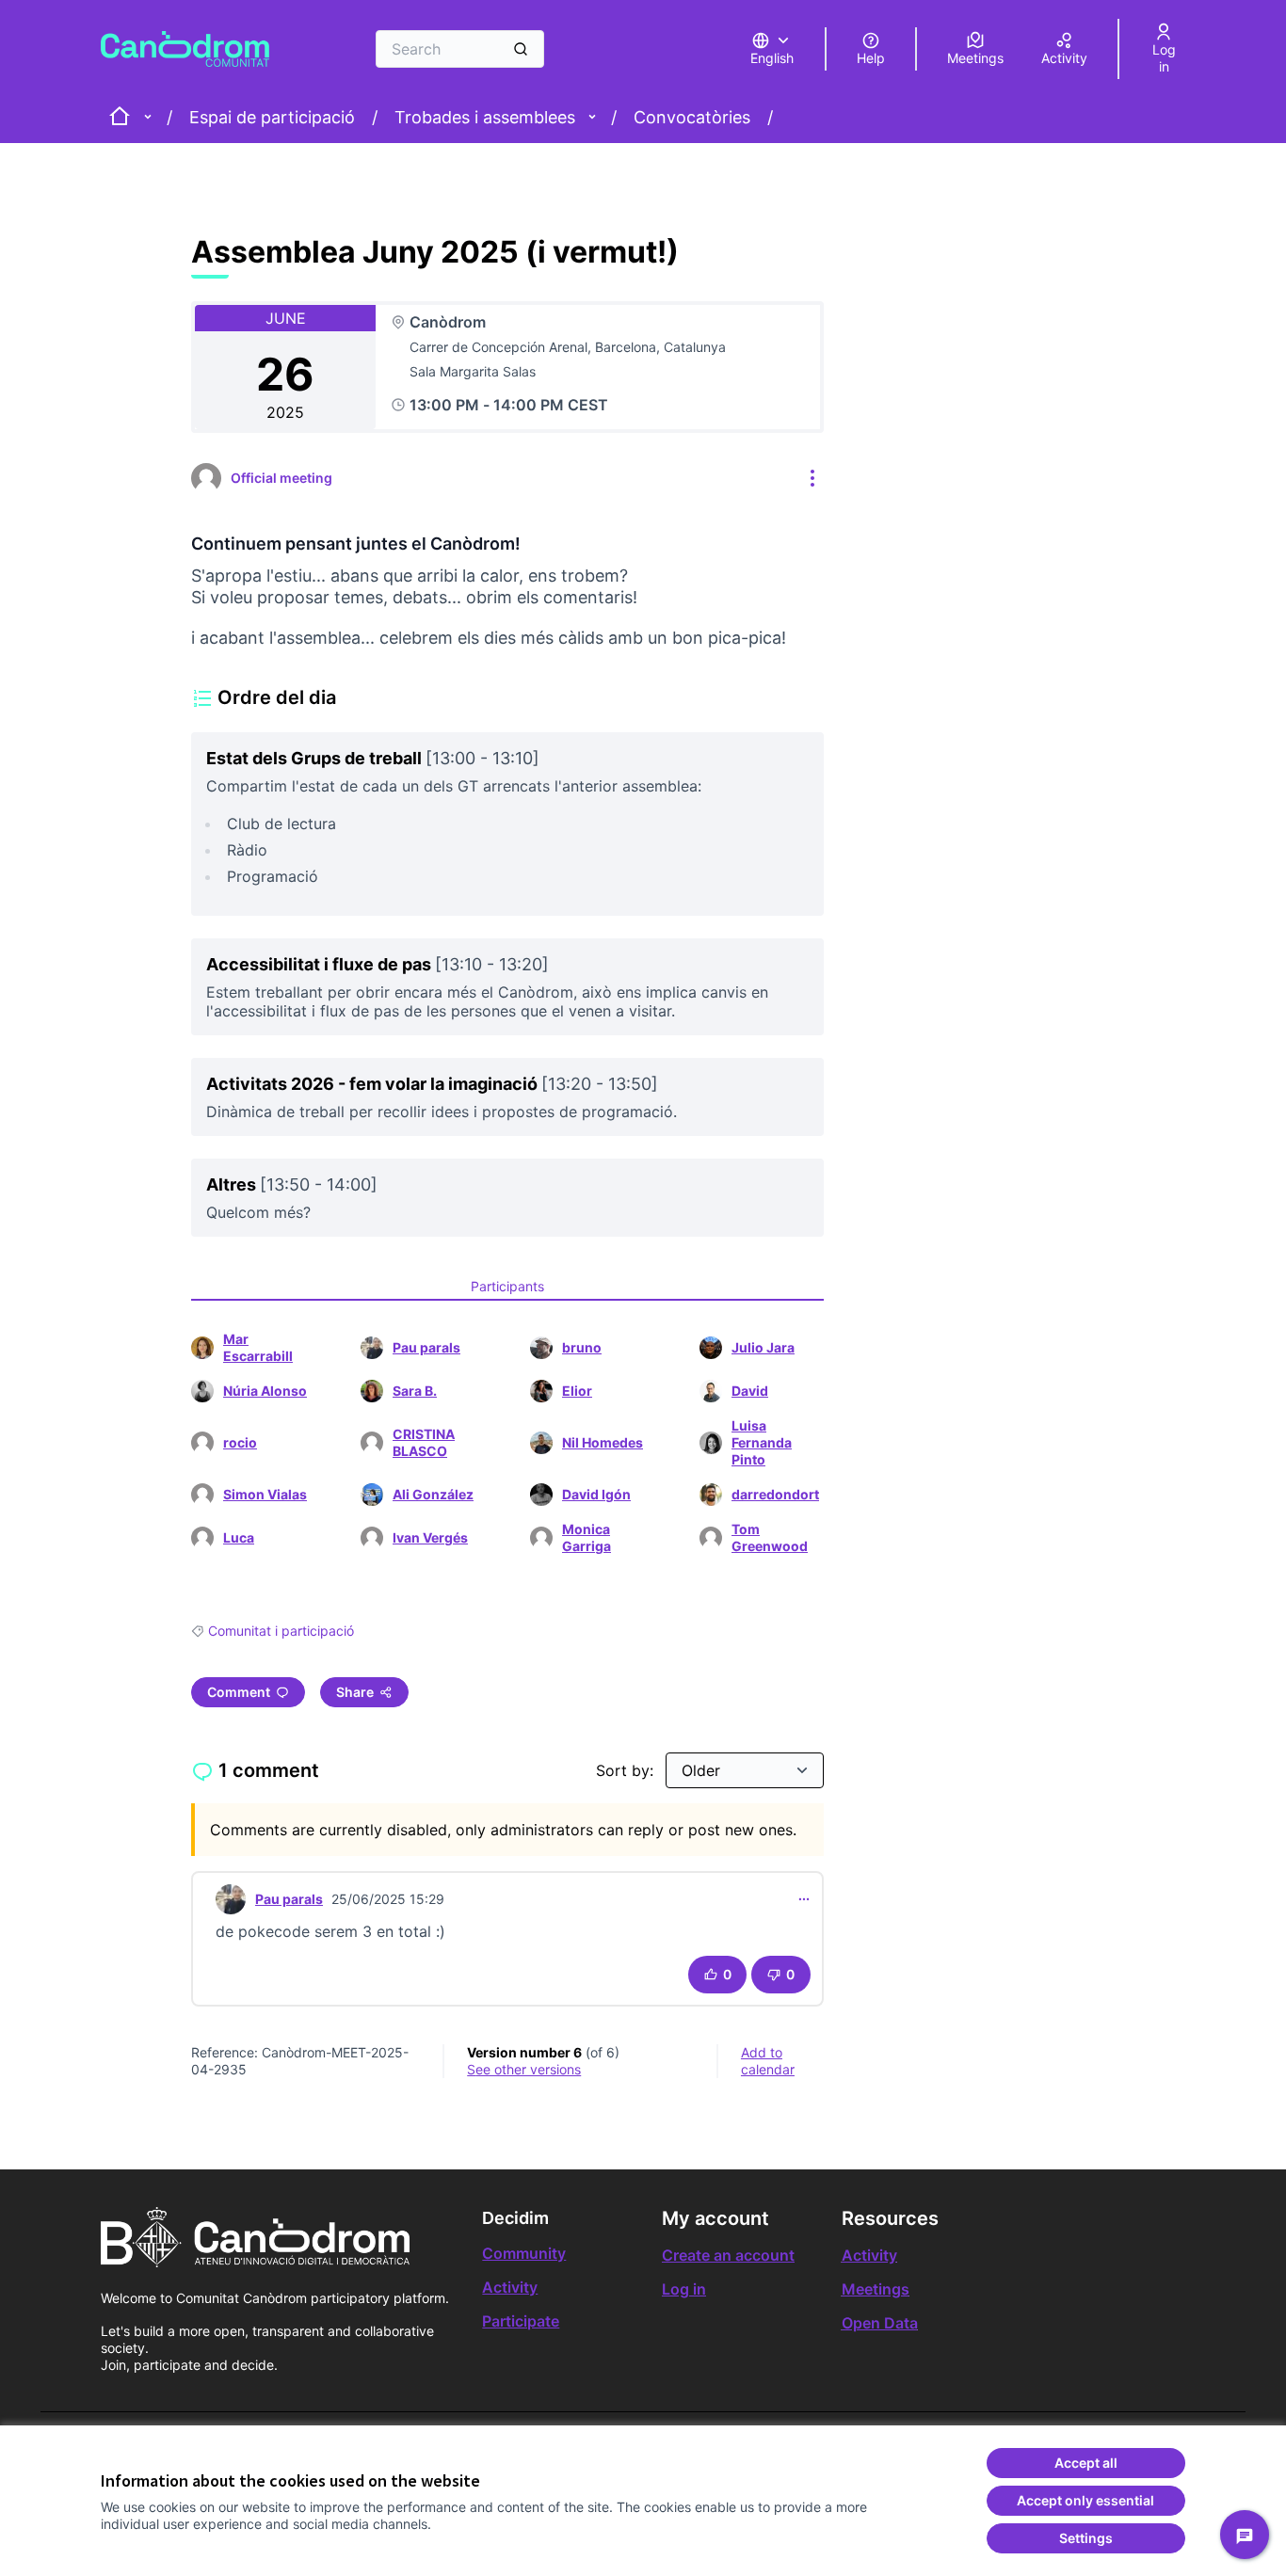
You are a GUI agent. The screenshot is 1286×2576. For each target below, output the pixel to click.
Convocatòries (692, 117)
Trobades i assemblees (485, 117)
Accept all (1086, 2463)
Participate (521, 2321)
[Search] (521, 49)
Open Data (880, 2323)
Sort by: (627, 1770)
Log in (684, 2289)
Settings (1086, 2538)
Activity (510, 2287)
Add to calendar (768, 2061)
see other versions (524, 2069)
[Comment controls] (804, 1899)
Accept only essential (1085, 2500)
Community (524, 2253)
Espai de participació (272, 117)
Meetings (876, 2289)
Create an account (728, 2255)
